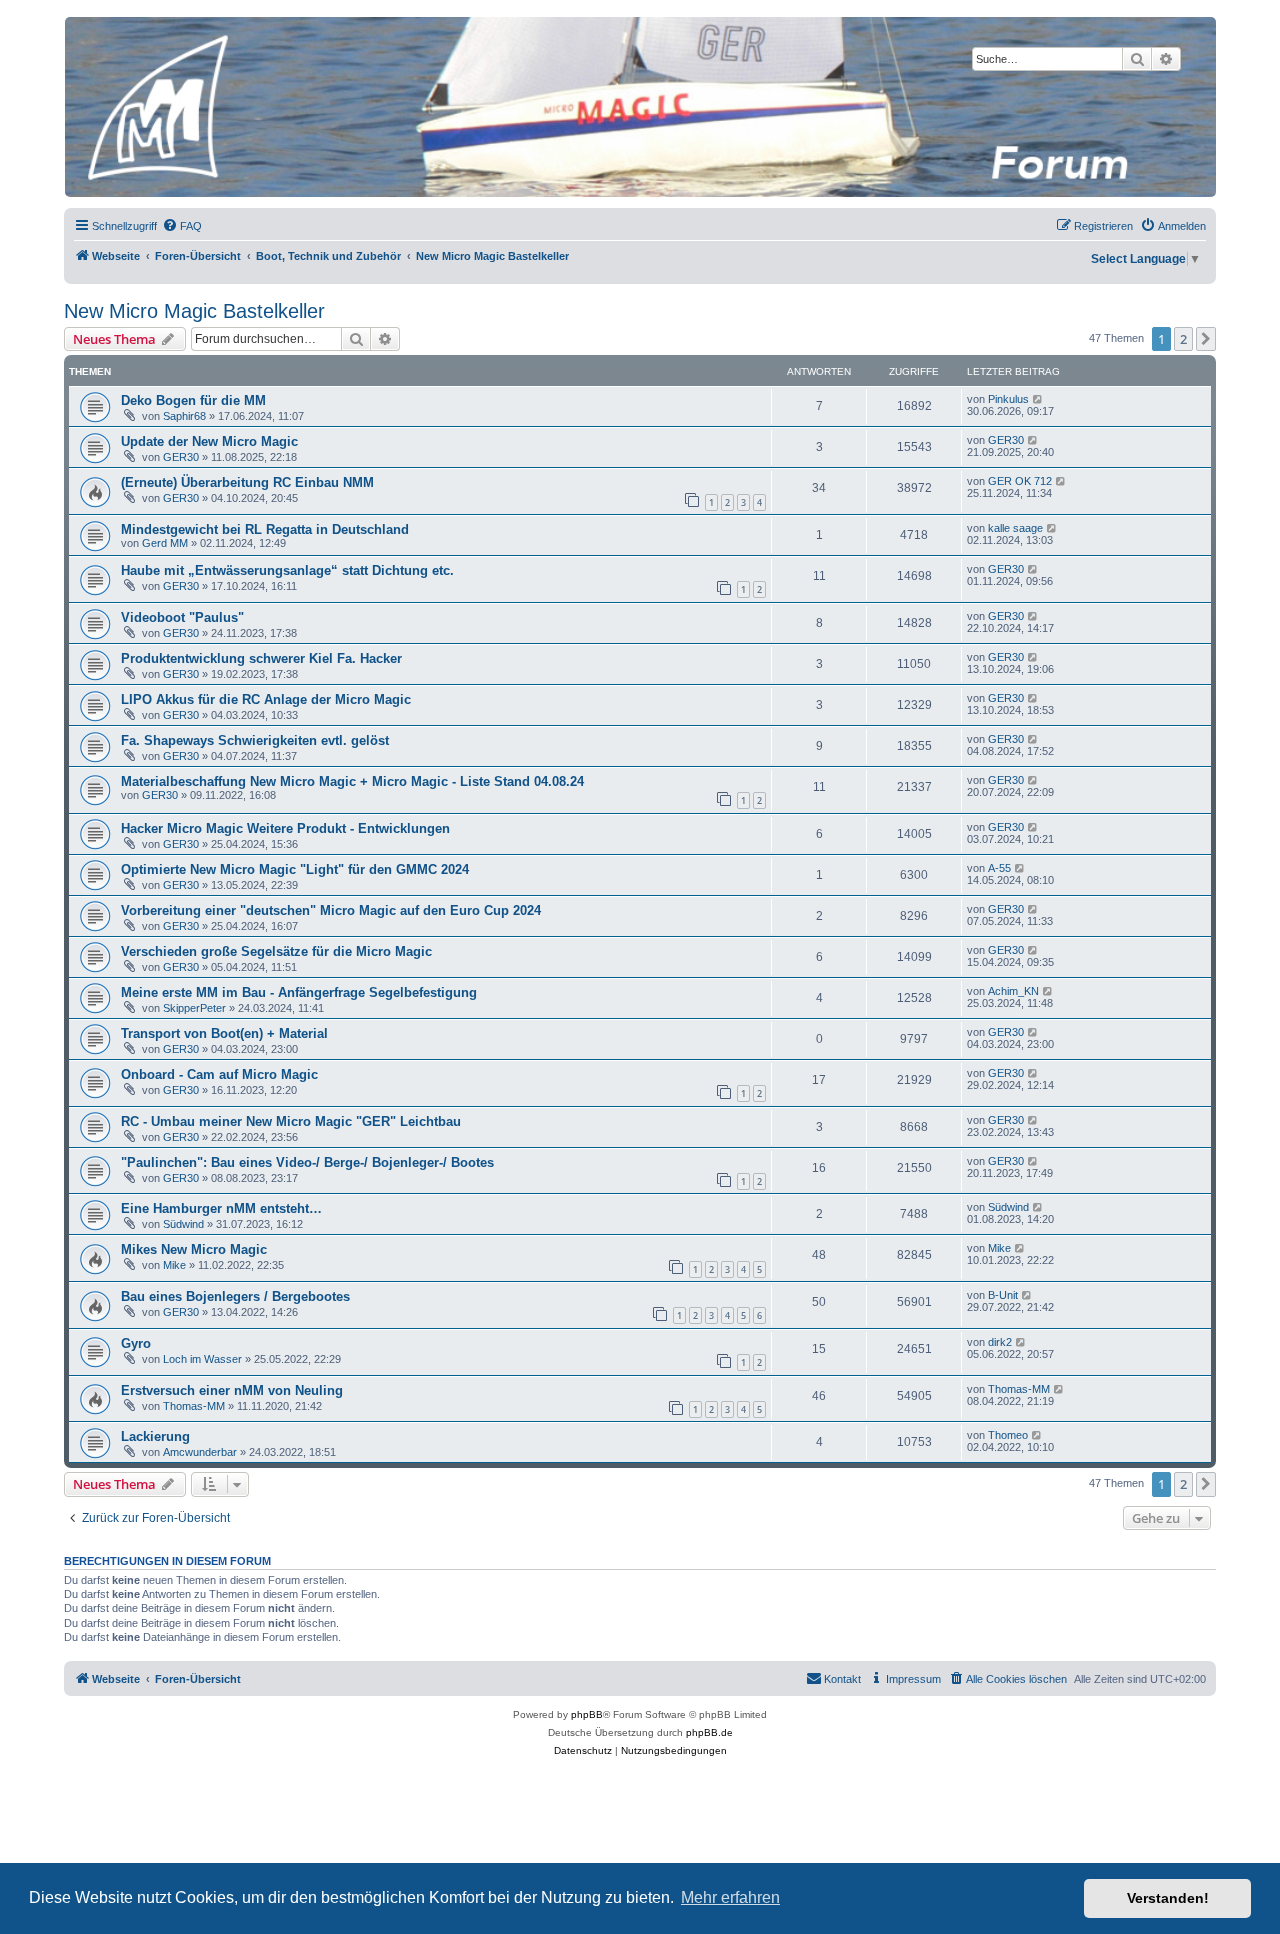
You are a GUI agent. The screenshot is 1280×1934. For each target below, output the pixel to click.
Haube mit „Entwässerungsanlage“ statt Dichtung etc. (287, 570)
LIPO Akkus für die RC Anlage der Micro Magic (266, 699)
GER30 (181, 457)
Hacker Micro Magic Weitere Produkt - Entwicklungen (285, 828)
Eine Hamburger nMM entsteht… (221, 1208)
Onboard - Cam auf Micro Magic (219, 1074)
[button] (1206, 339)
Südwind (183, 1224)
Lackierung (155, 1436)
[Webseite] (639, 107)
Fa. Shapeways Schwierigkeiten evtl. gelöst (255, 740)
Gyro (136, 1343)
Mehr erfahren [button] (730, 1897)
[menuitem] (182, 226)
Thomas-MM (194, 1406)
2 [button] (1183, 339)
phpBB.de (709, 1732)
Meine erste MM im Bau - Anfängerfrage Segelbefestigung (299, 992)
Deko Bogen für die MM (193, 400)
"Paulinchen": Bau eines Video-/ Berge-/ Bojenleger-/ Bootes (307, 1162)
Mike (174, 1265)
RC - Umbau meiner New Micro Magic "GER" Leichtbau (291, 1121)
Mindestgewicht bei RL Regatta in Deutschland (265, 529)
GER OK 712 (1020, 481)
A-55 (999, 868)
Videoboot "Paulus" (182, 617)
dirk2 (1000, 1342)
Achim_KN (1013, 991)
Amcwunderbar (200, 1452)
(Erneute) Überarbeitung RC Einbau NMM (247, 482)
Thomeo (1008, 1435)
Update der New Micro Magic (209, 441)
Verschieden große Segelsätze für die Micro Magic (276, 951)
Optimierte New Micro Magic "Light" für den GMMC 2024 (295, 869)
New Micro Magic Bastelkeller (194, 311)
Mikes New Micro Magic (194, 1249)
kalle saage (1015, 528)
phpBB (587, 1714)
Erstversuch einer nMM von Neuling (232, 1390)
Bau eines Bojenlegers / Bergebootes (235, 1296)
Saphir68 (184, 416)
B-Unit (1003, 1295)
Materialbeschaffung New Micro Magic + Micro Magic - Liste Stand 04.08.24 (352, 781)
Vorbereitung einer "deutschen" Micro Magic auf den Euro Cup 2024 (331, 910)
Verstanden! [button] (1168, 1898)
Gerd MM (165, 543)
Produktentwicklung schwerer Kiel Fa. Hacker (261, 658)
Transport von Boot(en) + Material (224, 1033)
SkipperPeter (194, 1008)
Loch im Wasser (202, 1359)
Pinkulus (1008, 399)
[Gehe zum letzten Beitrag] (1038, 399)
